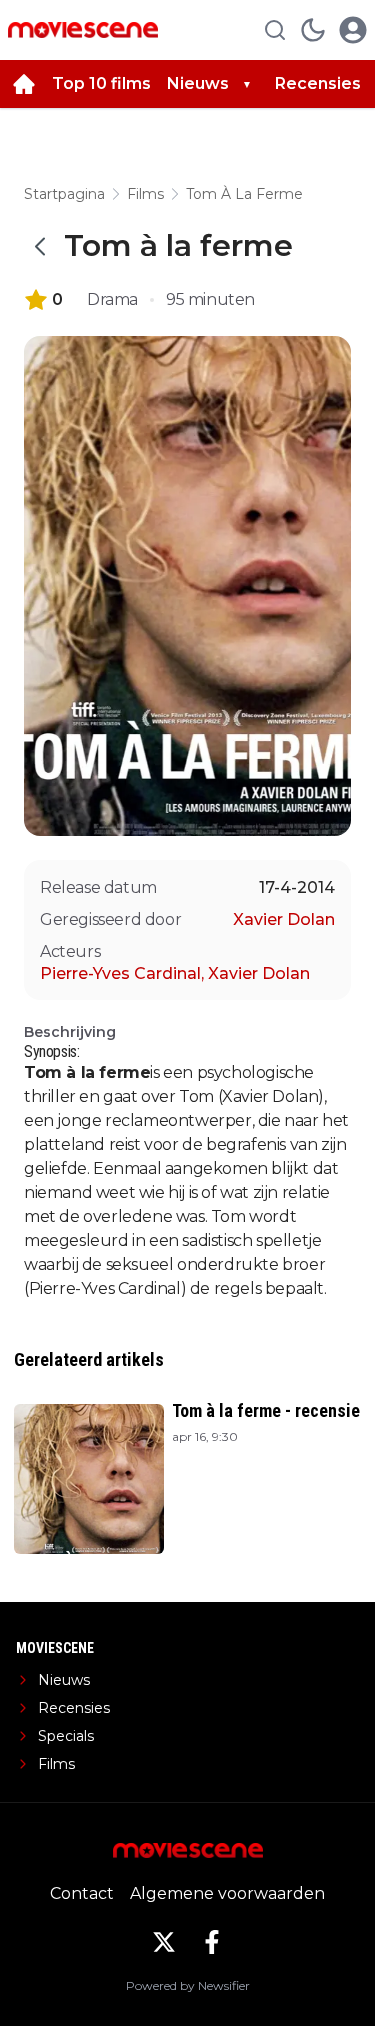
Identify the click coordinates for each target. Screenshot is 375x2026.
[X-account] (164, 1942)
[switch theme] (313, 30)
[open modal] (353, 30)
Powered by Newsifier (188, 1985)
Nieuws (198, 83)
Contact (82, 1893)
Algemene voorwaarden (227, 1893)
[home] (24, 84)
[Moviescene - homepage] (83, 29)
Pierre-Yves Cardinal (122, 973)
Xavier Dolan (284, 919)
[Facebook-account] (212, 1942)
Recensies (318, 83)
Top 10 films (101, 83)
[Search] (275, 30)
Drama (112, 299)
